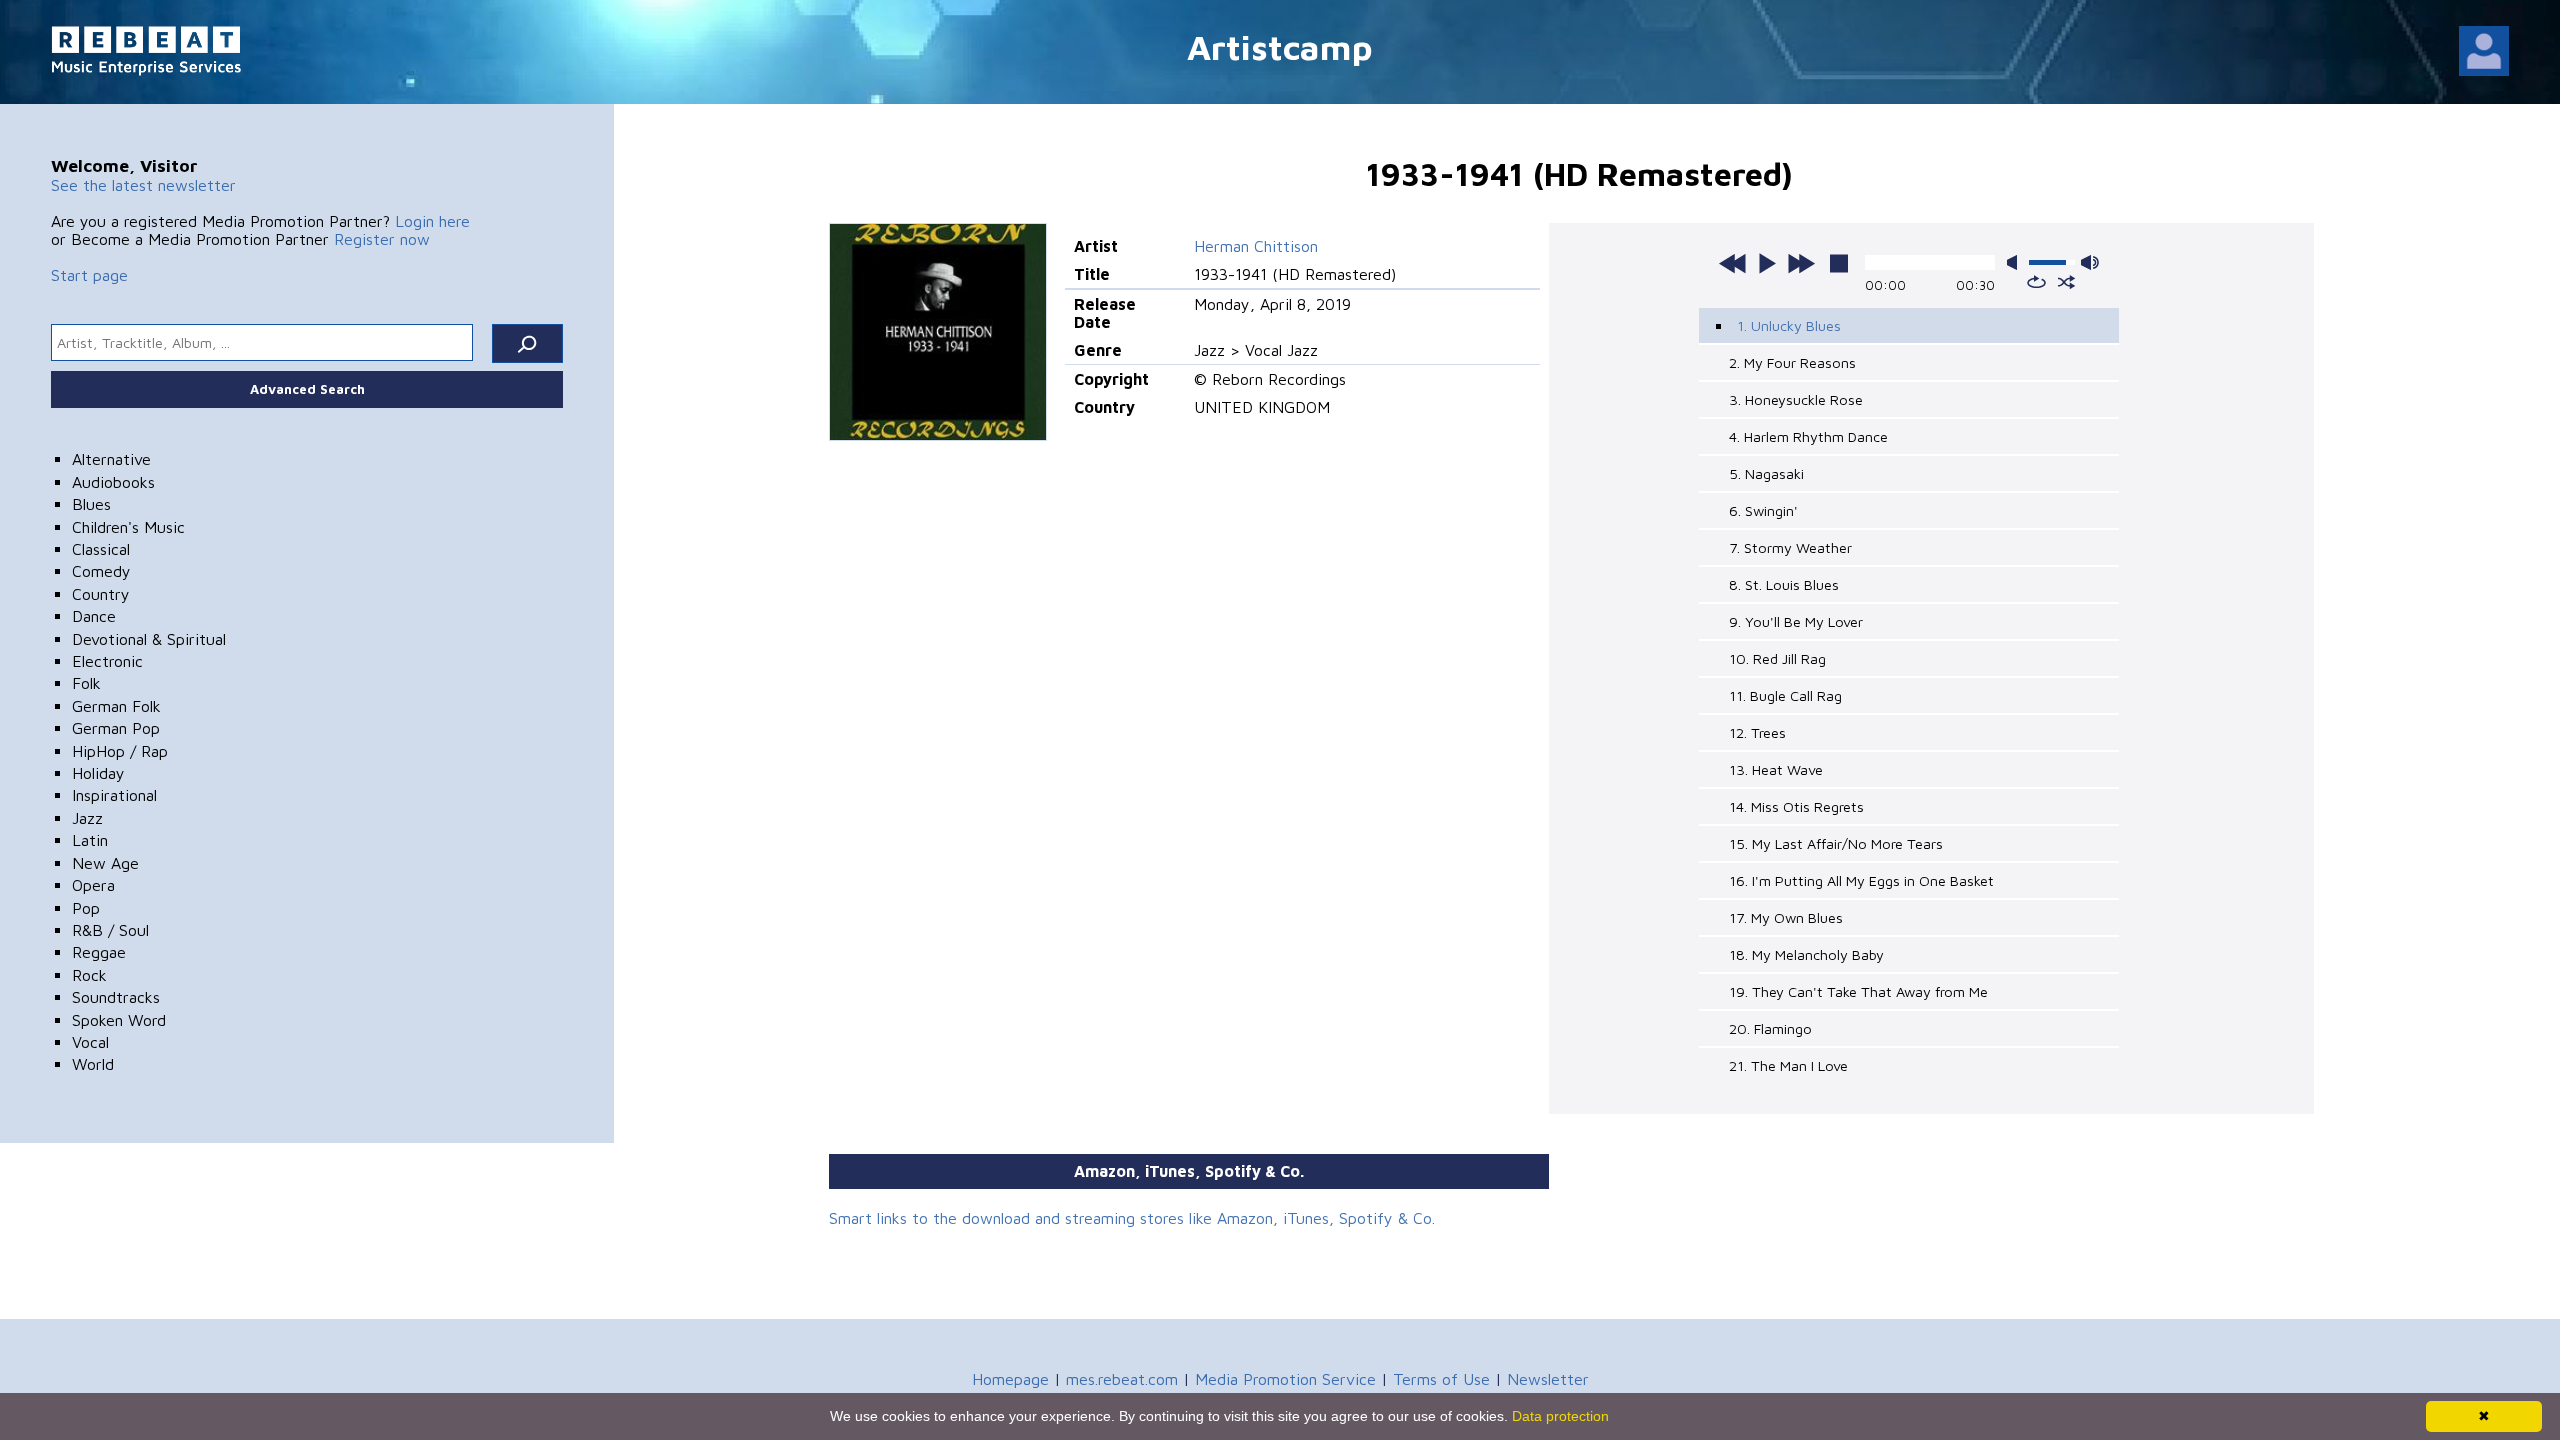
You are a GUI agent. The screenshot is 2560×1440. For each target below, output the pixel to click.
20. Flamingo (1770, 1028)
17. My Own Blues (1786, 917)
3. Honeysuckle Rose (1796, 399)
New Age (105, 863)
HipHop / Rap (120, 751)
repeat (2036, 282)
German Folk (116, 706)
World (93, 1064)
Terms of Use (1441, 1379)
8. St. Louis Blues (1784, 584)
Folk (86, 683)
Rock (89, 975)
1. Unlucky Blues (1789, 325)
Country (101, 594)
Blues (91, 504)
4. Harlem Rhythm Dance (1808, 436)
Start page (89, 275)
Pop (86, 908)
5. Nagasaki (1766, 473)
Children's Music (128, 527)
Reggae (99, 952)
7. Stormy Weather (1790, 547)
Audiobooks (113, 482)
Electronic (107, 661)
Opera (93, 885)
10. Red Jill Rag (1777, 658)
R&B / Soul (110, 930)
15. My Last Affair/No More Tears (1836, 843)
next (1801, 263)
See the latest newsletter (143, 185)
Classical (101, 549)
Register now (382, 239)
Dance (94, 616)
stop (1839, 263)
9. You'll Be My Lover (1796, 621)
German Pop (116, 728)
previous (1733, 263)
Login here (432, 221)
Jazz (87, 818)
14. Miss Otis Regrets (1796, 806)
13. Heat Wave (1776, 769)
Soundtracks (116, 997)
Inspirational (114, 795)
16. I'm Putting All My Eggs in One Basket (1861, 880)
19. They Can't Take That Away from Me (1858, 991)
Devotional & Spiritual (149, 639)
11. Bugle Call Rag (1785, 695)
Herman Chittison (1256, 246)
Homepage (1010, 1379)
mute (2016, 262)
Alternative (111, 459)
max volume (2090, 262)
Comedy (101, 571)
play (1767, 263)
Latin (90, 840)
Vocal (90, 1042)
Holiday (98, 773)
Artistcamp (1280, 46)
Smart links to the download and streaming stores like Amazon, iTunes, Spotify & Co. (1132, 1218)
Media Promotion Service (1285, 1379)
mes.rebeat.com (1122, 1379)
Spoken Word (119, 1020)
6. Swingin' (1763, 510)
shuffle (2066, 282)
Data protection (1560, 1416)
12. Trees (1757, 732)
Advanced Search (307, 389)
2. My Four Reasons (1792, 362)
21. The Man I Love (1788, 1065)
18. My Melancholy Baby (1806, 954)
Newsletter (1548, 1379)
